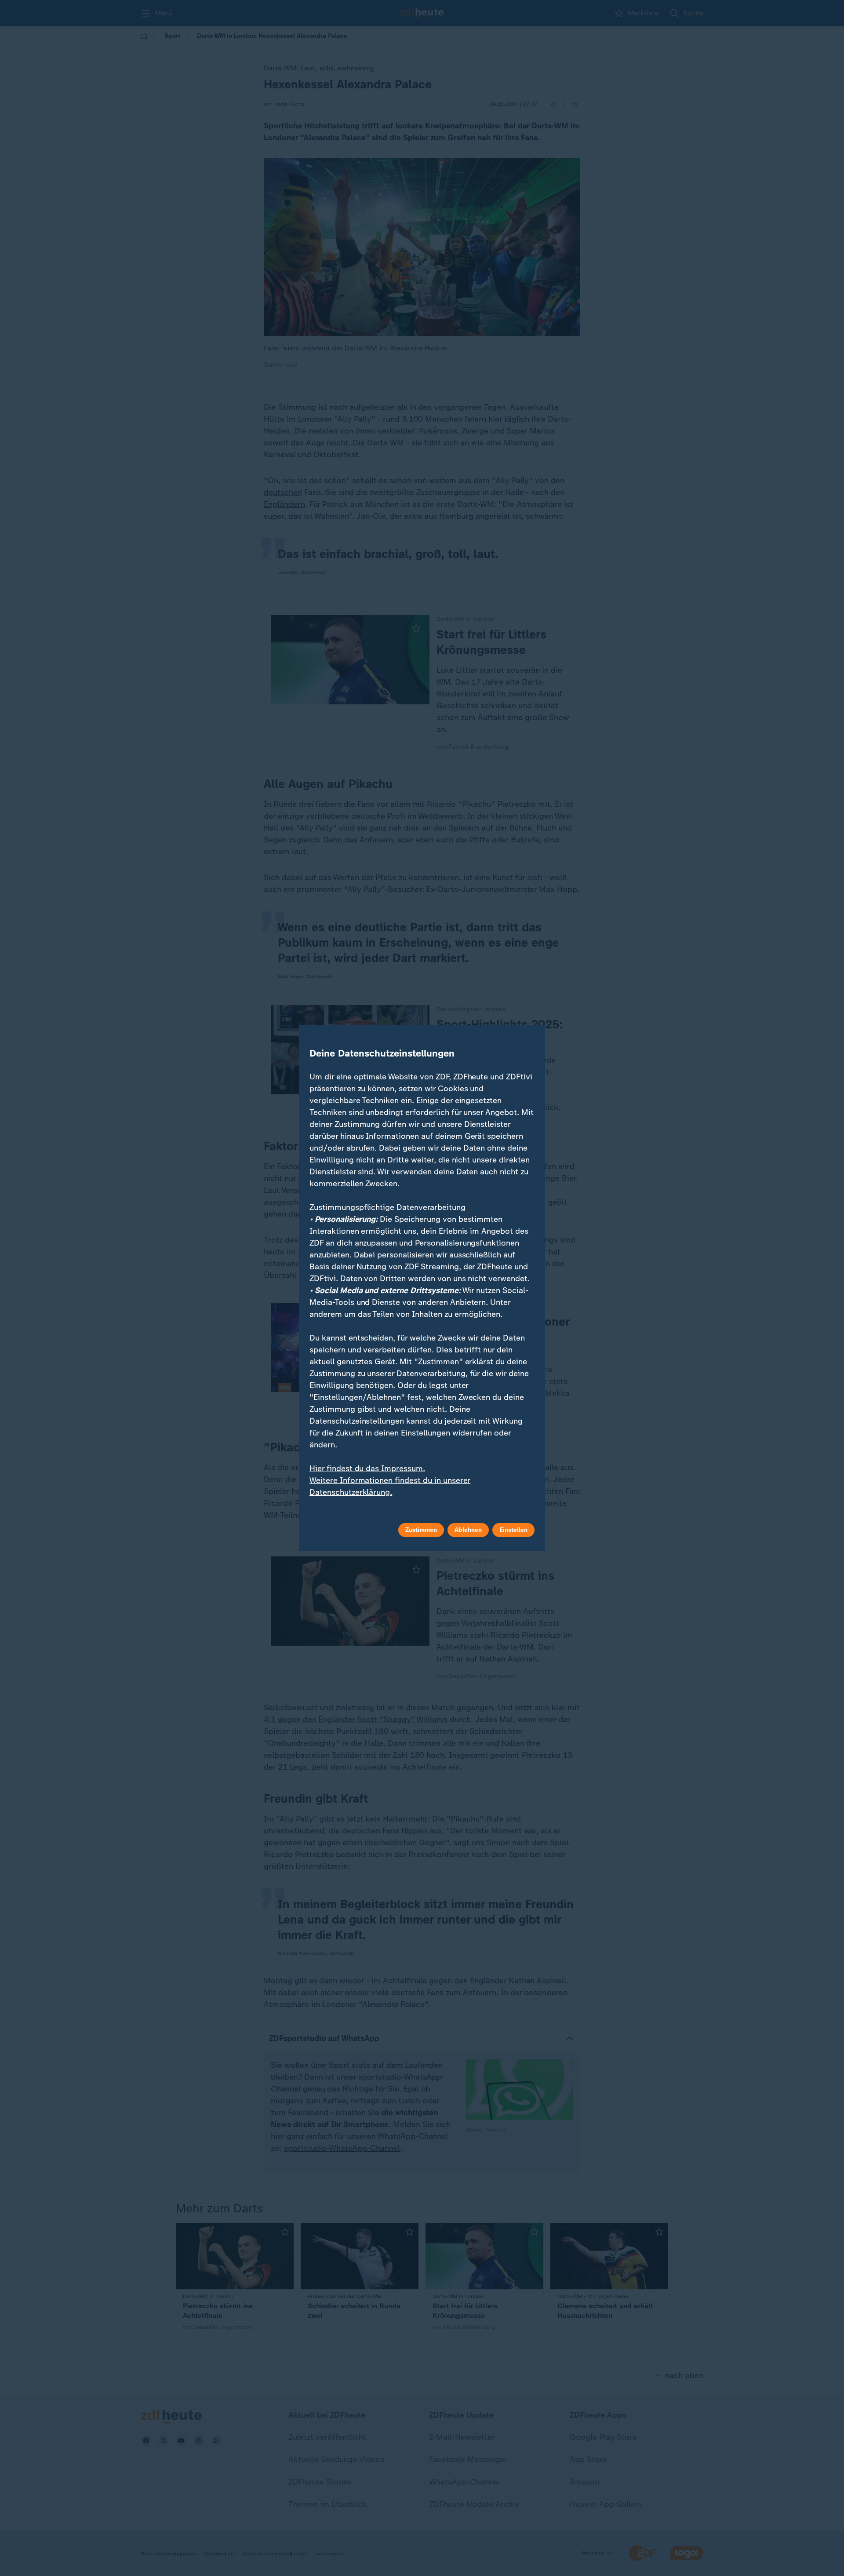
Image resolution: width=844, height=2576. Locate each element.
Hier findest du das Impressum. (367, 1468)
